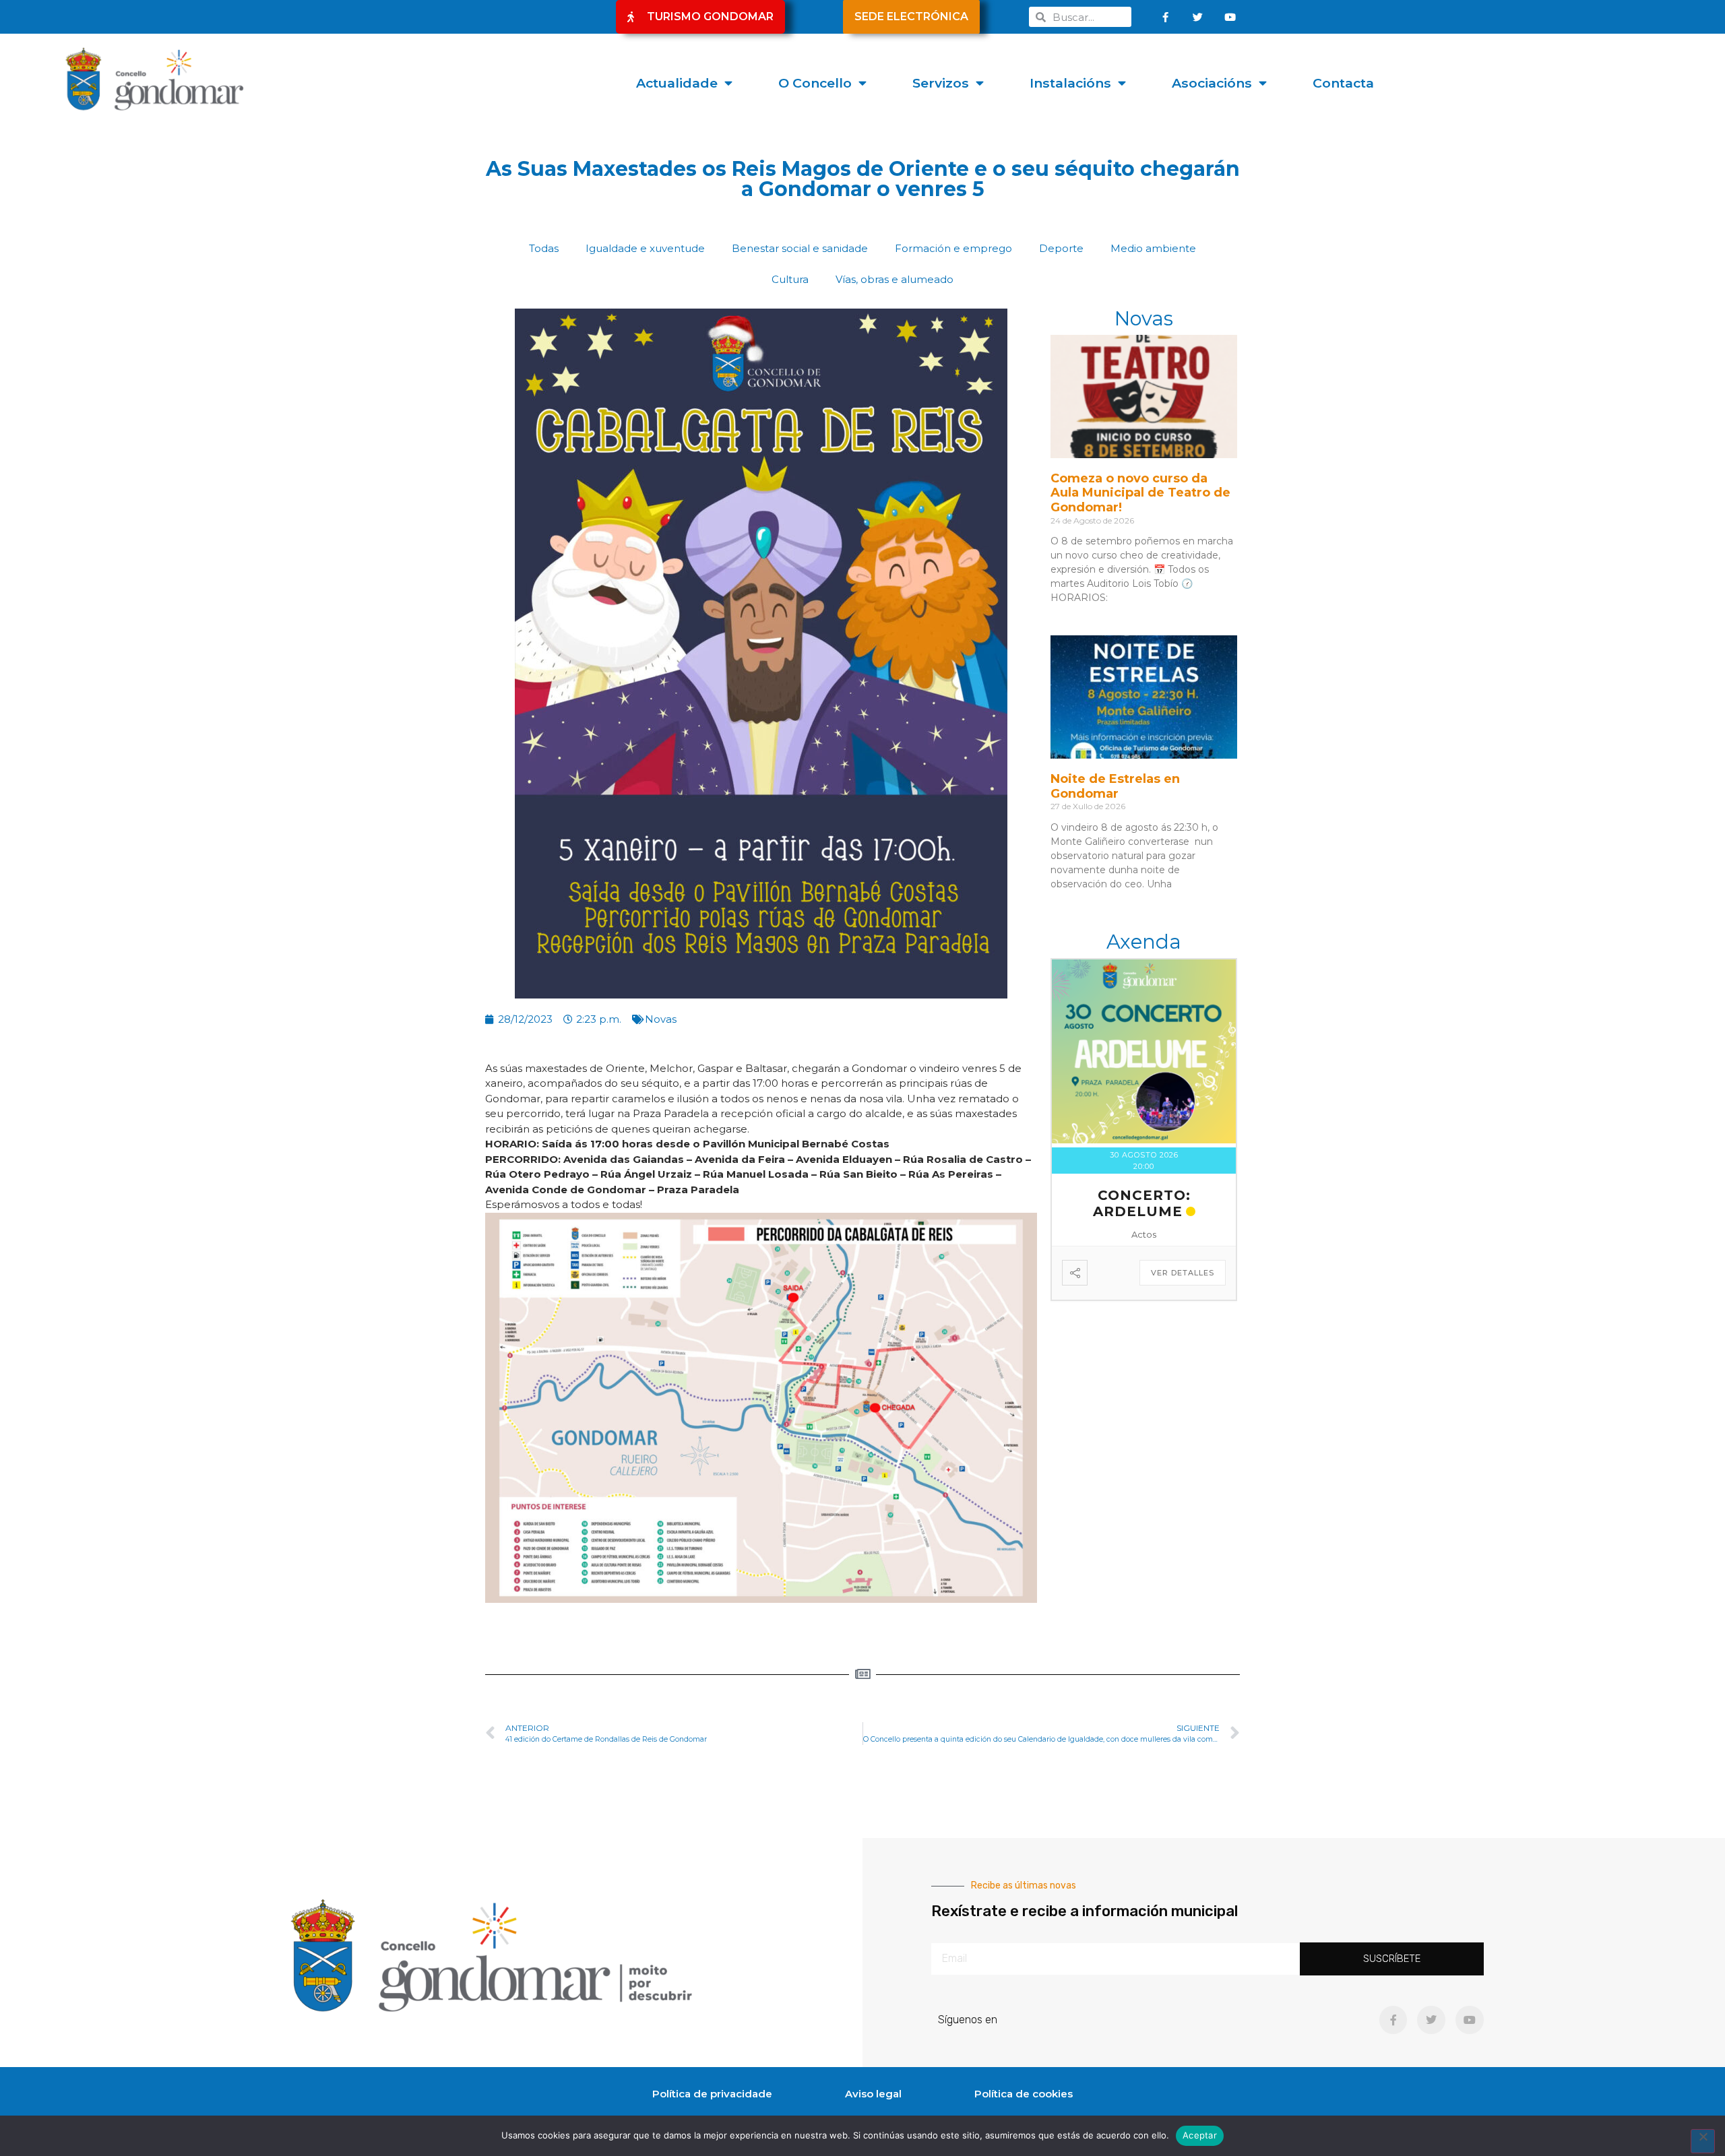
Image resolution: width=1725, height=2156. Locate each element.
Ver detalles (1183, 1273)
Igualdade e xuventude (645, 248)
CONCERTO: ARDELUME (1142, 1203)
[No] (1703, 2141)
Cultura (790, 279)
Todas (544, 248)
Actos (1144, 1234)
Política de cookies (1024, 2094)
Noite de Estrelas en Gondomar (1115, 786)
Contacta (1343, 83)
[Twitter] (1198, 17)
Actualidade (677, 83)
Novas (661, 1019)
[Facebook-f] (1166, 17)
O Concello (815, 83)
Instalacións (1070, 83)
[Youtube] (1230, 17)
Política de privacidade (712, 2094)
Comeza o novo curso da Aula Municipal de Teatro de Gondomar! (1140, 493)
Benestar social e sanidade (800, 248)
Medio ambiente (1153, 248)
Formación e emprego (953, 248)
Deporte (1061, 248)
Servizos (941, 83)
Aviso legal (873, 2094)
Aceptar (1200, 2135)
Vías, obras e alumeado (895, 279)
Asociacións (1212, 83)
